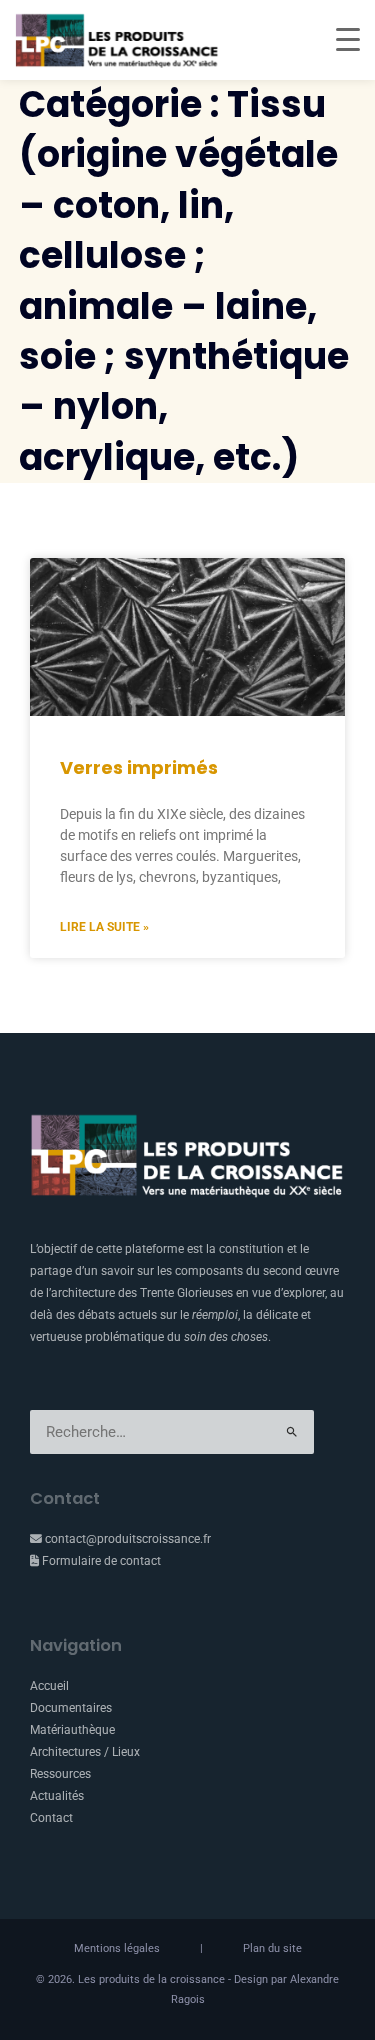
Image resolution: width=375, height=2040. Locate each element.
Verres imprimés (139, 767)
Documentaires (71, 1708)
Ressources (60, 1774)
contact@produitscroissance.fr (126, 1539)
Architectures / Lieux (85, 1752)
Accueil (49, 1686)
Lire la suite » (104, 927)
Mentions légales (117, 1948)
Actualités (57, 1796)
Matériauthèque (72, 1730)
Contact (51, 1818)
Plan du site (272, 1948)
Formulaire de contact (100, 1561)
